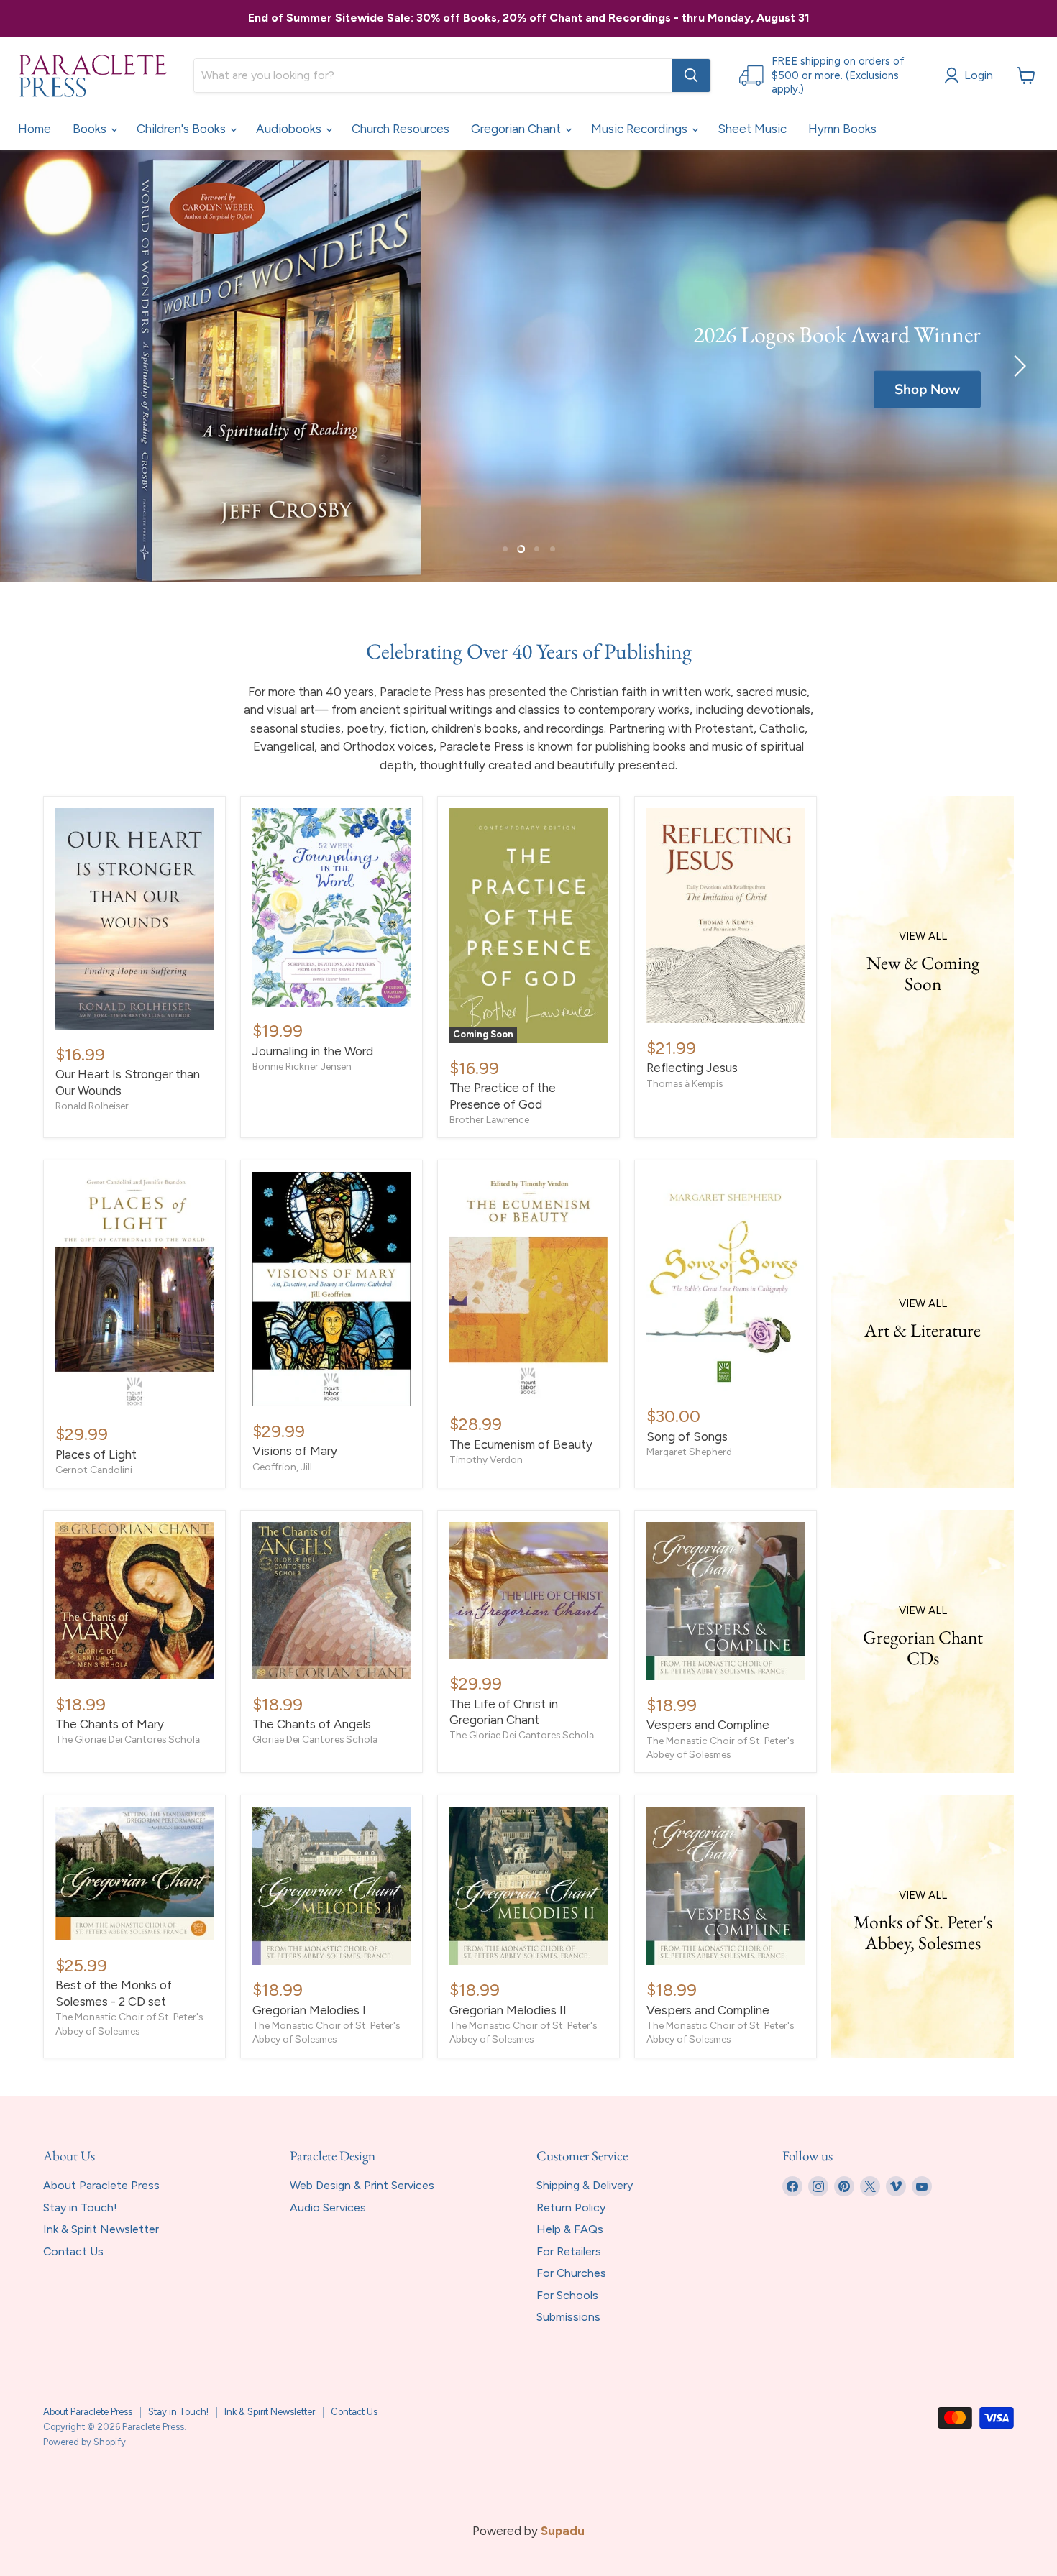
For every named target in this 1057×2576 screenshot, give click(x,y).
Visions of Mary (295, 1451)
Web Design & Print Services (362, 2185)
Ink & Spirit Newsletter (101, 2229)
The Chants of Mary (110, 1724)
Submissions (568, 2317)
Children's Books (183, 129)
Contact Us (73, 2251)
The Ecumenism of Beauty (521, 1444)
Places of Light (96, 1454)
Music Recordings (641, 129)
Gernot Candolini (94, 1470)
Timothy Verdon (486, 1459)
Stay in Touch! (80, 2208)
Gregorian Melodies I (309, 2010)
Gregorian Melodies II (508, 2010)
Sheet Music (752, 129)
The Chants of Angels (312, 1724)
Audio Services (328, 2208)
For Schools (567, 2295)
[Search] (691, 75)
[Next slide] (1017, 366)
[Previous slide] (40, 366)
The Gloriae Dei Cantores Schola (128, 1739)
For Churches (571, 2273)
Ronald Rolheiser (92, 1106)
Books (91, 129)
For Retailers (569, 2251)
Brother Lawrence (489, 1119)
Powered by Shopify (84, 2442)
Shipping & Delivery (585, 2185)
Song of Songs (687, 1436)
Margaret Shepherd (689, 1452)
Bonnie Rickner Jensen (302, 1066)
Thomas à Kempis (685, 1083)
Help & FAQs (570, 2229)
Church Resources (401, 129)
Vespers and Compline (708, 1725)
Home (35, 129)
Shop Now (927, 390)
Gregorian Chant (517, 129)
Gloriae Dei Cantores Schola (315, 1739)
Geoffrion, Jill (282, 1467)
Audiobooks (290, 129)
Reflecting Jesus (692, 1068)
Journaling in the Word (313, 1051)
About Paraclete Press (101, 2185)
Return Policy (571, 2208)
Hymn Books (842, 129)
